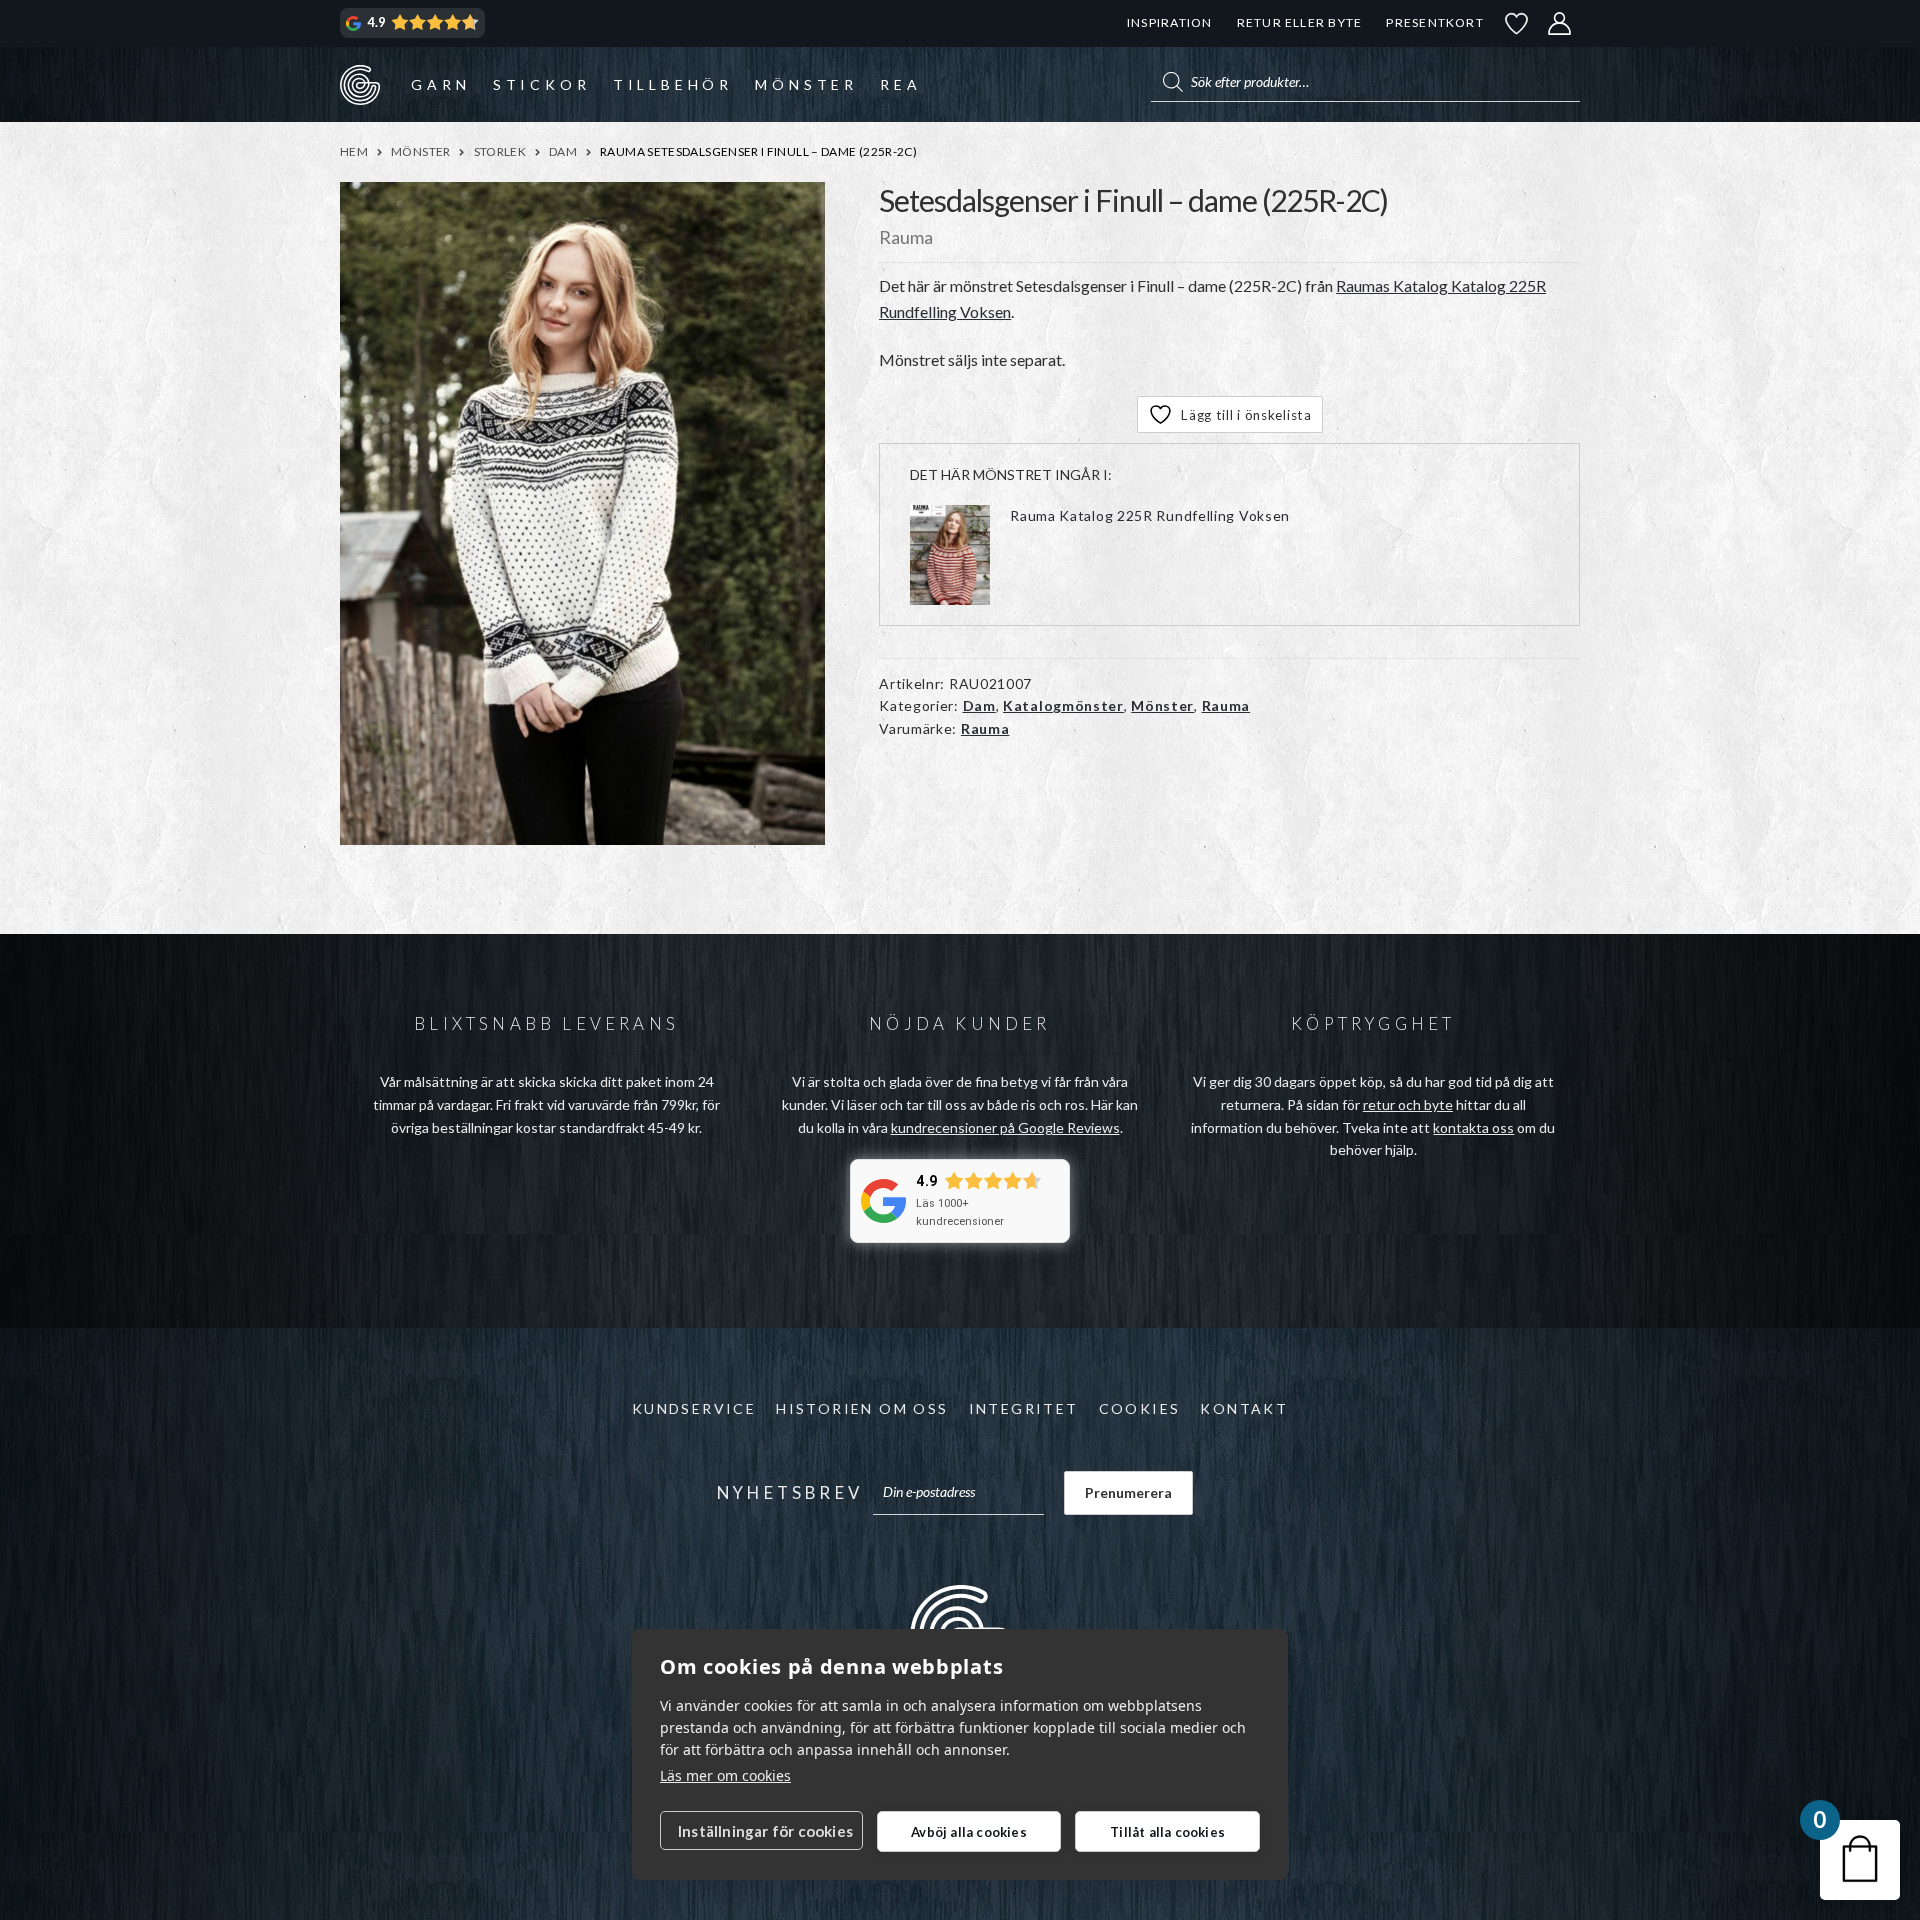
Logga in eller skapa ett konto (1560, 23)
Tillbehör (673, 84)
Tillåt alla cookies (1167, 1832)
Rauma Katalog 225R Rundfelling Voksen (1150, 515)
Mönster (806, 84)
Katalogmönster (1063, 705)
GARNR (360, 84)
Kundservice (694, 1408)
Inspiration (1169, 22)
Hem (354, 151)
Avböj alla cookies (969, 1832)
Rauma (1226, 705)
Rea (900, 84)
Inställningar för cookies (765, 1831)
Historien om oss (862, 1408)
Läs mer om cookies (725, 1775)
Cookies (1140, 1408)
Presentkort (1434, 22)
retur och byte (1408, 1104)
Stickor (542, 84)
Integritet (1024, 1408)
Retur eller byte (1300, 22)
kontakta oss (1473, 1127)
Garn (440, 84)
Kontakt (1244, 1408)
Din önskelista (1517, 23)
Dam (563, 151)
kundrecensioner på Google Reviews (1005, 1127)
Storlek (500, 151)
